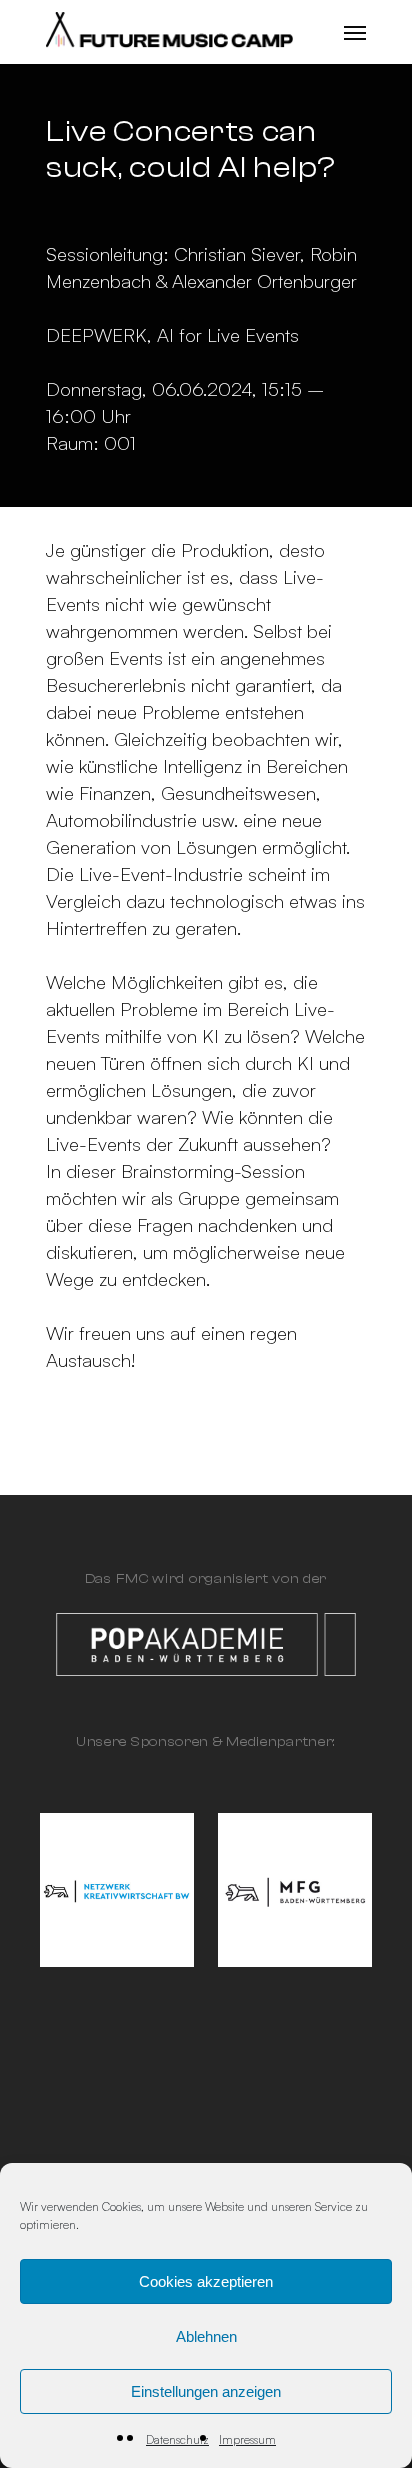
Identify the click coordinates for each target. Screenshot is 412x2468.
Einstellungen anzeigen (206, 2391)
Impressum (247, 2439)
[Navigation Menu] (355, 32)
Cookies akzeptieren (206, 2281)
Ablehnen (206, 2336)
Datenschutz (177, 2439)
